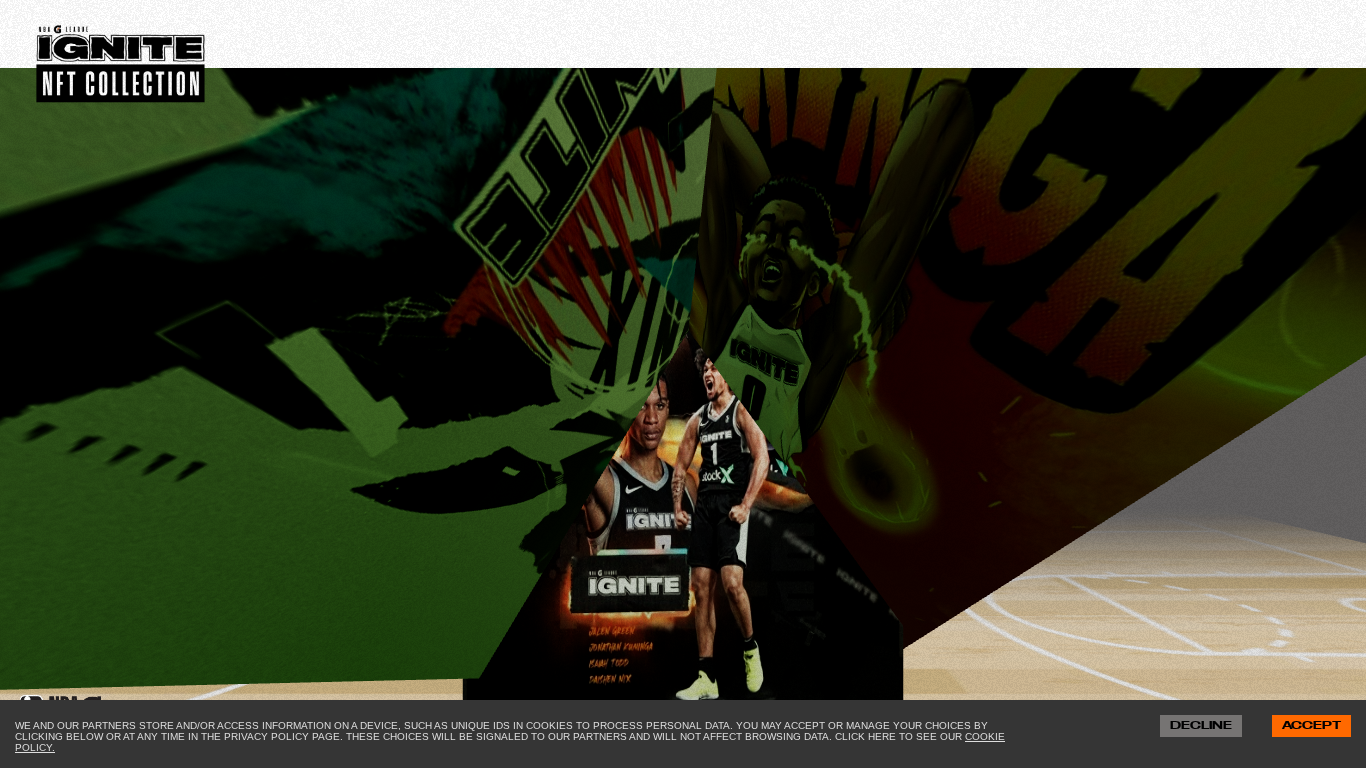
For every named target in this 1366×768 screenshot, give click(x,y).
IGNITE (363, 74)
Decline (1201, 726)
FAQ (277, 74)
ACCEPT (1311, 726)
